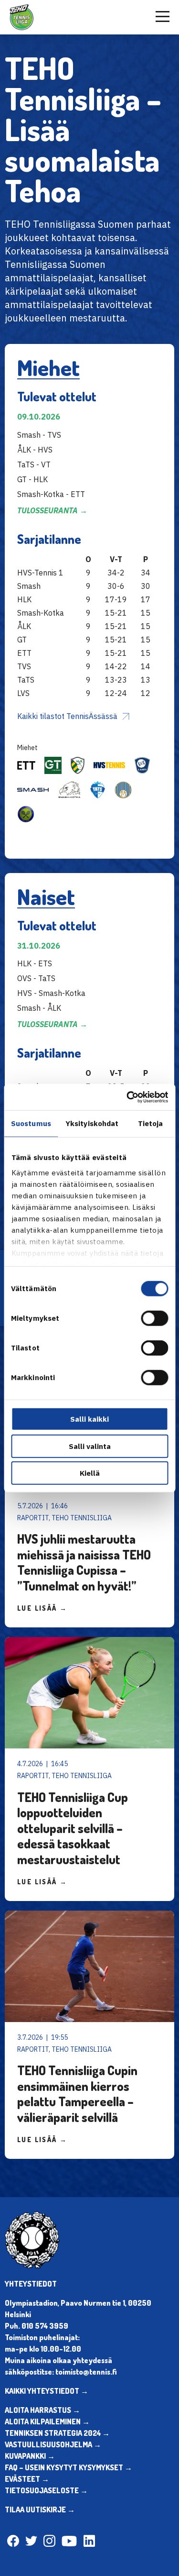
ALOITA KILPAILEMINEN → (47, 2421)
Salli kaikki (89, 1419)
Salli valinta (90, 1446)
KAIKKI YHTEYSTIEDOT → (47, 2391)
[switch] (154, 1318)
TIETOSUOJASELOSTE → (46, 2490)
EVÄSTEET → (27, 2479)
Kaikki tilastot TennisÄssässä (67, 716)
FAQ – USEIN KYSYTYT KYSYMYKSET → (68, 2467)
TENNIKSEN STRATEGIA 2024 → (57, 2433)
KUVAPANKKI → (30, 2456)
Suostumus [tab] (31, 1123)
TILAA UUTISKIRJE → (40, 2510)
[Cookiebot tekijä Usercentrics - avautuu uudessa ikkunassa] (127, 1097)
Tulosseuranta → (52, 510)
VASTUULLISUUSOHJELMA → (53, 2444)
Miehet (48, 367)
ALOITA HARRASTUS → (42, 2410)
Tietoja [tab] (151, 1123)
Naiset (46, 896)
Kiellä (90, 1473)
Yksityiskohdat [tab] (92, 1123)
